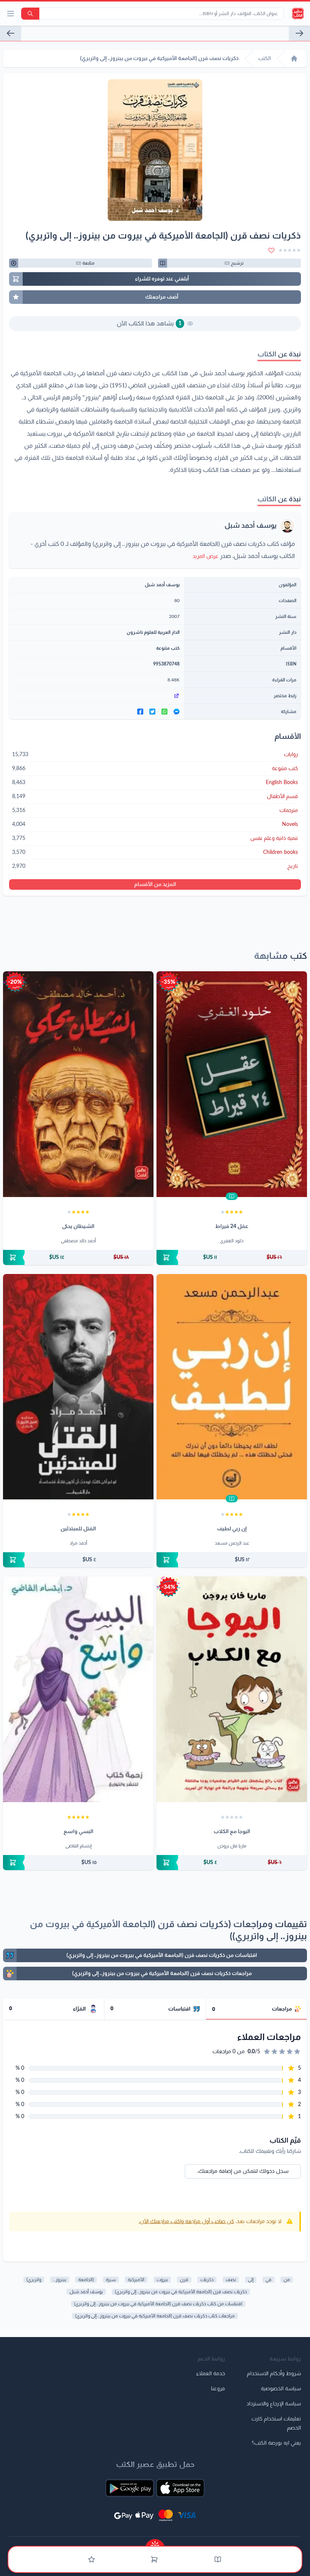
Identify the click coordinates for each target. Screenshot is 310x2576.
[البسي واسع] (78, 1689)
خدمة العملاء (211, 2374)
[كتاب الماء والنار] (299, 33)
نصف (231, 2280)
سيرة (111, 2280)
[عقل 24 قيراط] (232, 1084)
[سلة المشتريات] (154, 2559)
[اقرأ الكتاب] (232, 1196)
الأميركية (136, 2280)
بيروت (162, 2280)
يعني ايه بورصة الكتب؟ (276, 2443)
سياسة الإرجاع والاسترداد (274, 2404)
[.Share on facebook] (140, 712)
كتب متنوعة (168, 648)
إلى (251, 2280)
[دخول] (91, 2559)
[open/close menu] (11, 14)
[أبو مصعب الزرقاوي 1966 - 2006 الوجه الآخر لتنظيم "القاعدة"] (11, 33)
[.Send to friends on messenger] (177, 712)
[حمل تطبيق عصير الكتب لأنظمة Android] (130, 2488)
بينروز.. (60, 2280)
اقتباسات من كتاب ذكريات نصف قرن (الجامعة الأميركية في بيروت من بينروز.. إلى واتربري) (158, 2304)
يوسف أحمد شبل (251, 526)
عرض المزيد (205, 556)
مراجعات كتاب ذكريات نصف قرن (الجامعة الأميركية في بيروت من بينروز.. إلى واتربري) (155, 2316)
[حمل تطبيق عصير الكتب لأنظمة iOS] (180, 2488)
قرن (184, 2280)
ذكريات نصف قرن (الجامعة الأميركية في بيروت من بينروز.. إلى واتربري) (181, 2292)
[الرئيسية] (294, 59)
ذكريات (207, 2280)
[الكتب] (218, 2559)
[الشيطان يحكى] (78, 1084)
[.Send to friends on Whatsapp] (164, 712)
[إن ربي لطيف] (232, 1387)
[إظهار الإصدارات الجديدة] (155, 2543)
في (268, 2280)
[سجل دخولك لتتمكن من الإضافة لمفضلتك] (271, 250)
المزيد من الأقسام (155, 884)
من (287, 2280)
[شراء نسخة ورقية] (232, 1257)
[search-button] (30, 14)
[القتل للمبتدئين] (78, 1387)
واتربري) (34, 2280)
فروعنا (218, 2389)
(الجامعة (86, 2280)
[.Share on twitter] (152, 712)
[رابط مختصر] (97, 696)
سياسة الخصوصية (281, 2389)
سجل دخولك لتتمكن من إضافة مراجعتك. (243, 2171)
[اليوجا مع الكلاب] (232, 1689)
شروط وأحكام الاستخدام (274, 2374)
